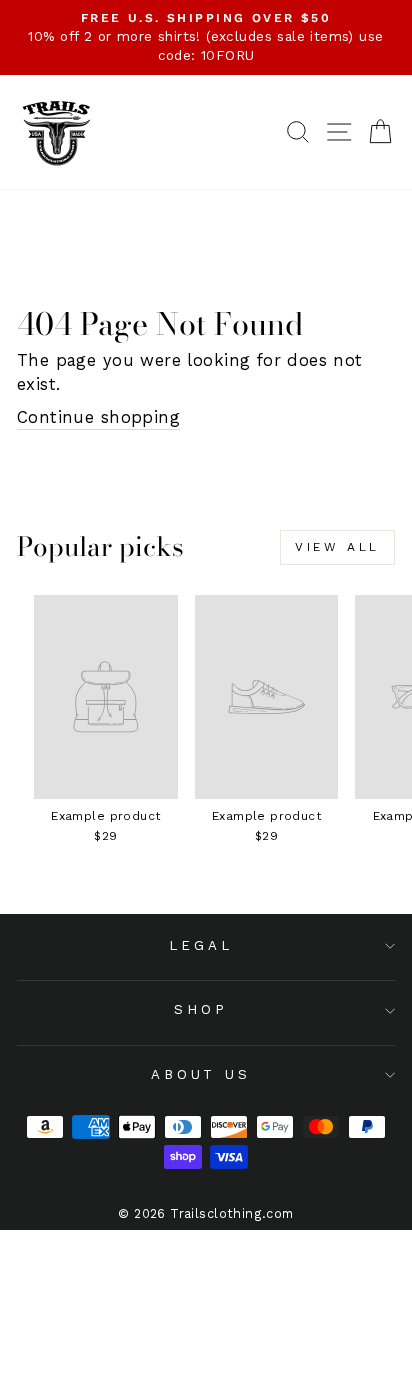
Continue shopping (98, 417)
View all (337, 547)
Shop (201, 1009)
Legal (201, 945)
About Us (201, 1074)
